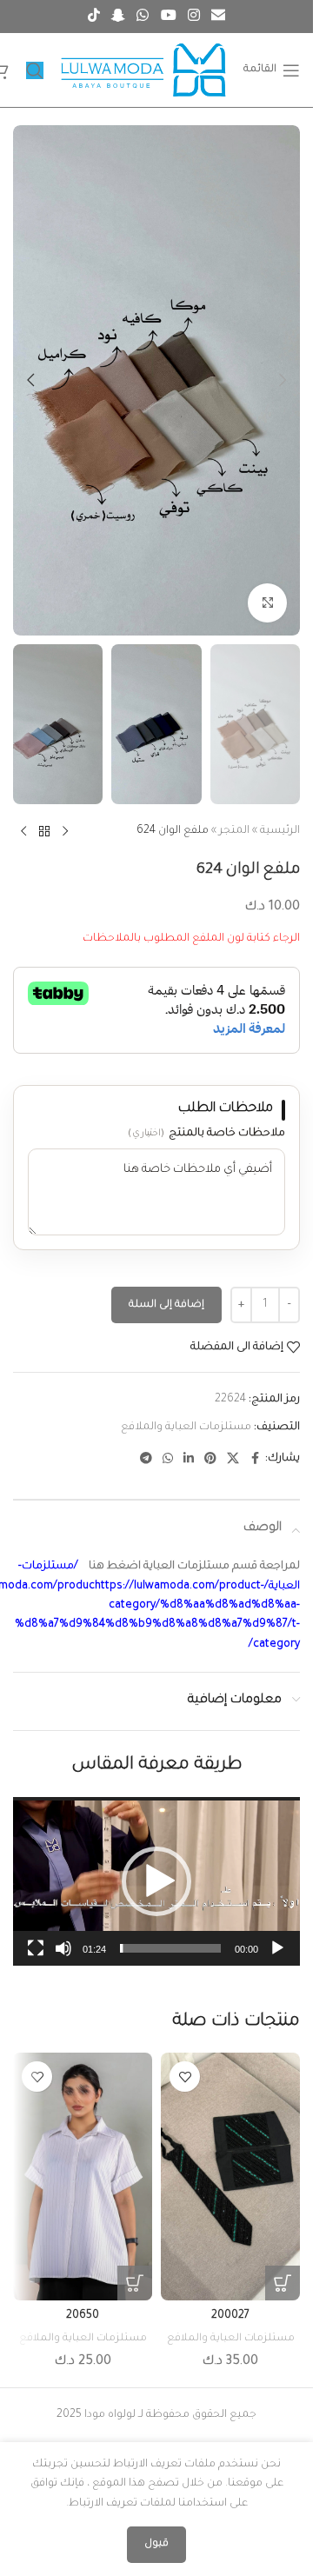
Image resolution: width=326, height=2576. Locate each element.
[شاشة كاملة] (36, 1958)
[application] (156, 1881)
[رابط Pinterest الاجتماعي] (210, 1460)
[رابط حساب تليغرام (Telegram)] (146, 1460)
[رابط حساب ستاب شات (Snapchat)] (118, 17)
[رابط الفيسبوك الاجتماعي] (255, 1460)
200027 (230, 2316)
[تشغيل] (277, 1958)
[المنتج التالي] (23, 832)
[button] (283, 380)
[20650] (83, 2176)
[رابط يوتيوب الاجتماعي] (168, 17)
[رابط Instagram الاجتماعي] (193, 17)
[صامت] (63, 1958)
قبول (156, 2544)
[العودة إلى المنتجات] (44, 832)
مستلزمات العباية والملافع (186, 1428)
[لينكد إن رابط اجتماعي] (189, 1460)
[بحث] (35, 70)
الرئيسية (280, 831)
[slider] (170, 1948)
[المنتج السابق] (65, 832)
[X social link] (233, 1460)
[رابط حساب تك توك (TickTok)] (93, 17)
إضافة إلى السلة (166, 1305)
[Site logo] (143, 71)
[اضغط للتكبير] (267, 603)
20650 (83, 2316)
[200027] (230, 2176)
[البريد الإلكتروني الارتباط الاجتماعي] (219, 17)
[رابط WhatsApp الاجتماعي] (143, 17)
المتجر (234, 831)
